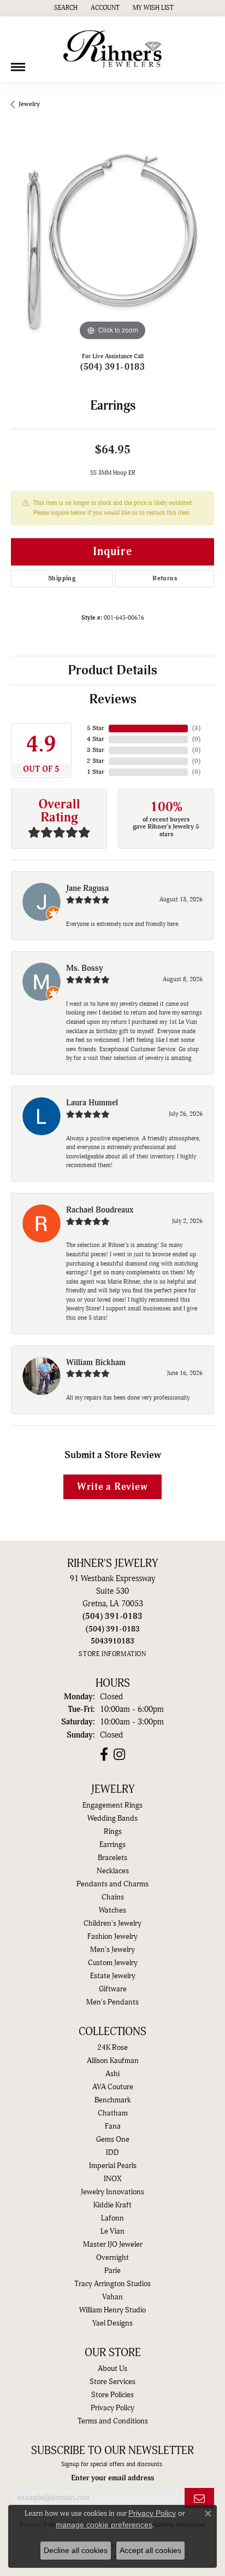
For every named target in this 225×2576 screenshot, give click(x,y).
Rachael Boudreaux (100, 1210)
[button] (65, 8)
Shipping (62, 578)
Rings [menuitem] (113, 1832)
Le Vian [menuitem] (112, 2231)
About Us (112, 2369)
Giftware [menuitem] (113, 1989)
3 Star (96, 750)
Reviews (113, 700)
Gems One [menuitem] (113, 2140)
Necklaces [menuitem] (113, 1871)
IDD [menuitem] (112, 2153)
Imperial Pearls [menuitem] (113, 2166)
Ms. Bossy (85, 968)
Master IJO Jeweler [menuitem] (113, 2245)
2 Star (96, 761)
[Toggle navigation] (18, 63)
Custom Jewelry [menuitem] (113, 1963)
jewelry (29, 104)
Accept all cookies (150, 2550)
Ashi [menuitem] (112, 2074)
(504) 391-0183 (113, 367)
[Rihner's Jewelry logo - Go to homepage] (112, 49)
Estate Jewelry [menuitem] (113, 1976)
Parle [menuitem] (112, 2271)
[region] (112, 242)
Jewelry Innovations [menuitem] (112, 2192)
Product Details (112, 671)
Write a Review (112, 1487)
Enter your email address (112, 2478)
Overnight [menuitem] (112, 2258)
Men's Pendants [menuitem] (112, 2002)
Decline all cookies (76, 2550)
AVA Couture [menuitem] (113, 2087)
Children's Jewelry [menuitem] (112, 1924)
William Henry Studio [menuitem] (112, 2310)
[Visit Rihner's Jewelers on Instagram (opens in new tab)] (119, 1755)
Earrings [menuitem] (112, 1845)
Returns (165, 578)
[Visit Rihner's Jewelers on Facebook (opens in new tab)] (104, 1755)
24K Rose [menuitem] (112, 2048)
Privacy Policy (112, 2408)
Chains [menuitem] (113, 1897)
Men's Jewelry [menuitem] (112, 1950)
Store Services (112, 2382)
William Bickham (96, 1363)
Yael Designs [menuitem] (112, 2323)
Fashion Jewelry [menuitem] (112, 1937)
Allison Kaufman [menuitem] (113, 2061)
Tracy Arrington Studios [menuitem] (112, 2284)
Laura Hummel (92, 1103)
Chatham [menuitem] (113, 2113)
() (196, 728)
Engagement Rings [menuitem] (112, 1805)
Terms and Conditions (113, 2421)
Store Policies (112, 2395)
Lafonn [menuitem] (112, 2218)
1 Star (96, 772)
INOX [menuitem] (112, 2179)
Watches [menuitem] (112, 1910)
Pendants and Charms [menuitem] (112, 1884)
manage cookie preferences (104, 2525)
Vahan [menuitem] (112, 2297)
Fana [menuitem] (113, 2126)
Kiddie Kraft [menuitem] (112, 2205)
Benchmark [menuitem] (113, 2100)
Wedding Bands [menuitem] (112, 1819)
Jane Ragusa (87, 888)
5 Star (96, 728)
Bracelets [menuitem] (112, 1858)
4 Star (96, 739)
